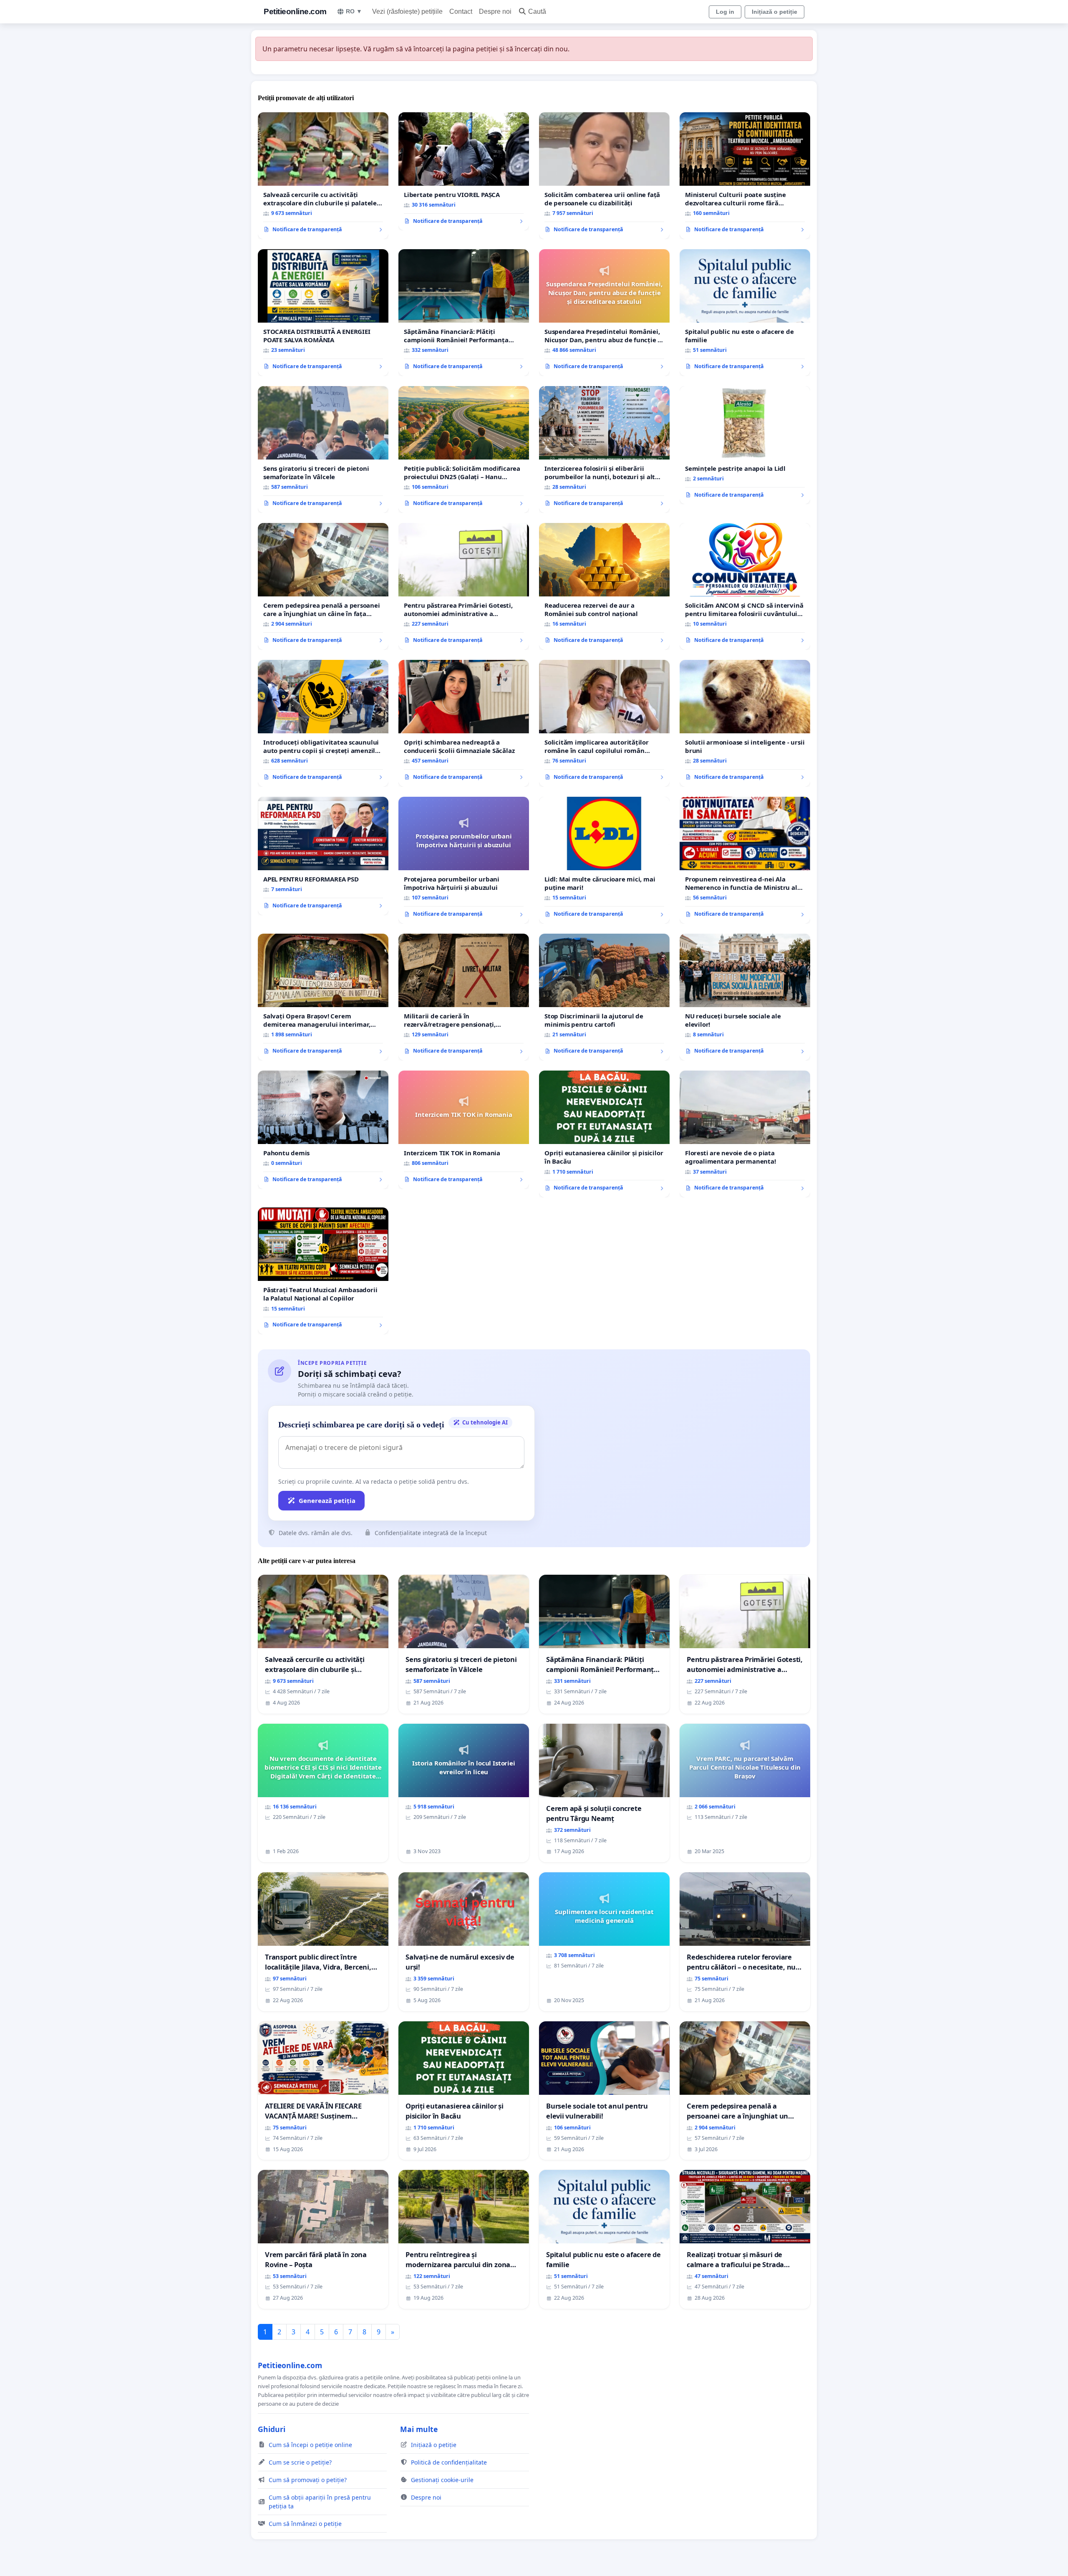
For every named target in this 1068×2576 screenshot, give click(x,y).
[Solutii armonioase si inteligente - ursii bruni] (745, 723)
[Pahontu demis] (323, 1130)
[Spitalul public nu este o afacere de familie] (745, 313)
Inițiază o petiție (775, 12)
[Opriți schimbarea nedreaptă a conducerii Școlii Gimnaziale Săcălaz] (464, 723)
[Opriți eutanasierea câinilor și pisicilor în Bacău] (604, 1134)
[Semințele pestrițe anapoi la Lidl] (745, 445)
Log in (725, 12)
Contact (461, 11)
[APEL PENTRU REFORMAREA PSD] (323, 856)
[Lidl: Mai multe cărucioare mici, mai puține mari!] (604, 860)
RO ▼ (354, 11)
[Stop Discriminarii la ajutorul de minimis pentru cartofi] (604, 997)
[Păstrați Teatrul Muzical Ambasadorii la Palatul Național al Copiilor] (323, 1271)
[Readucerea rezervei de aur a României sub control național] (604, 586)
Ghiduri (272, 2429)
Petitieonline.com (295, 11)
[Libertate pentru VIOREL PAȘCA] (464, 172)
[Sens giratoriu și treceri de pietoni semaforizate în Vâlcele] (323, 450)
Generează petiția (327, 1500)
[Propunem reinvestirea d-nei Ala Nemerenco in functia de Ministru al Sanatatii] (745, 860)
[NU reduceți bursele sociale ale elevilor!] (745, 997)
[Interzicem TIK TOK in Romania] (464, 1130)
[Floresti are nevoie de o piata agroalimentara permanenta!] (745, 1134)
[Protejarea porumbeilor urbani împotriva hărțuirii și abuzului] (464, 860)
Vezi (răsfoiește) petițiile (407, 11)
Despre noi (495, 11)
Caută (537, 11)
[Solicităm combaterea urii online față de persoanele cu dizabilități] (604, 176)
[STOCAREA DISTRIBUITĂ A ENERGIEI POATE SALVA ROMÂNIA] (323, 313)
